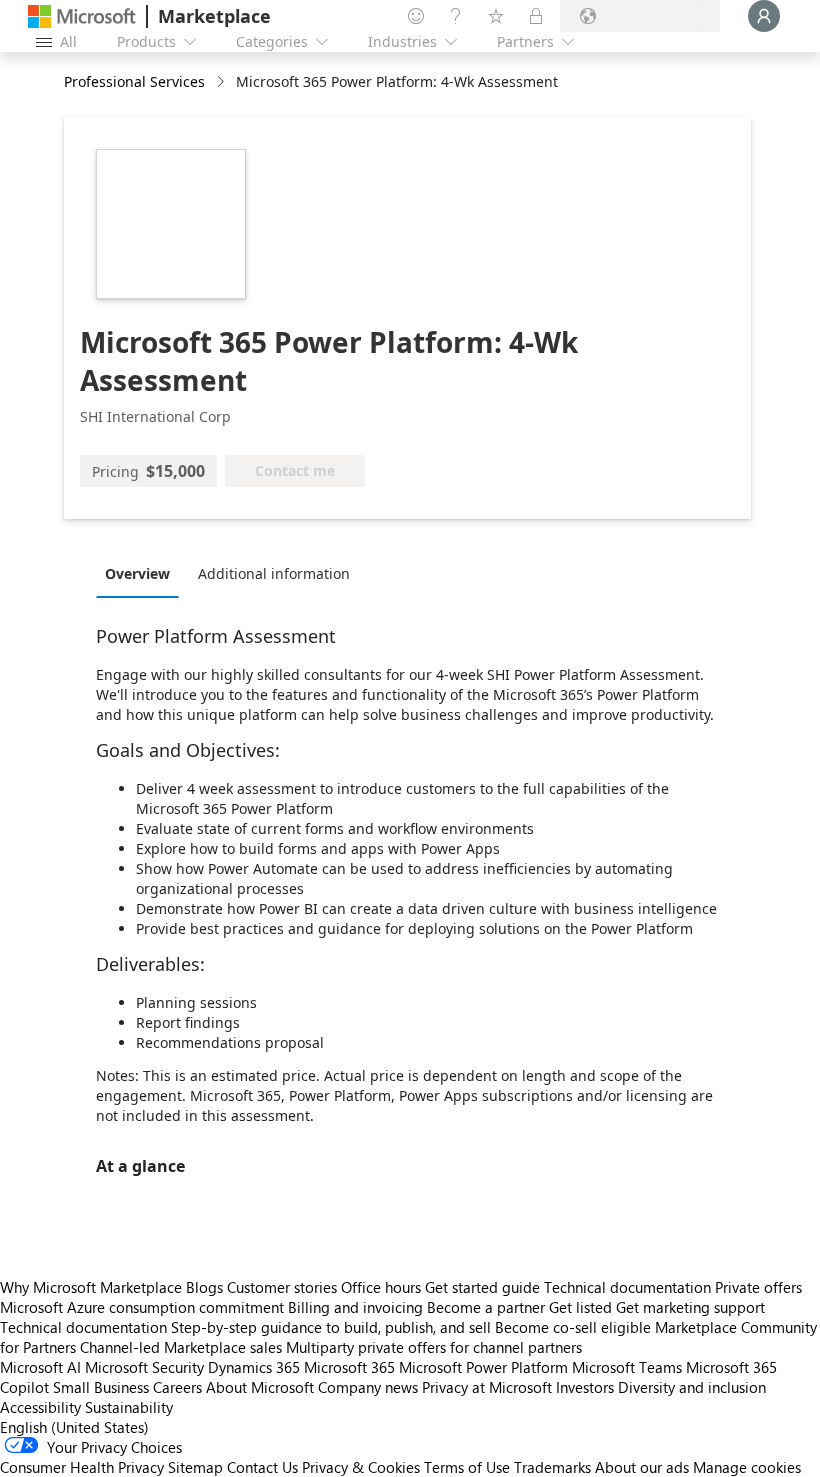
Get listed (580, 1307)
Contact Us (262, 1467)
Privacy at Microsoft (487, 1387)
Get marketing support (690, 1307)
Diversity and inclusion (692, 1387)
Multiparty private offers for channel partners (434, 1347)
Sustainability (129, 1407)
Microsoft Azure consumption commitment (144, 1307)
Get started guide (482, 1287)
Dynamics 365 (254, 1367)
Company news (368, 1387)
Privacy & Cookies (361, 1467)
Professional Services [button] (134, 81)
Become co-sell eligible (573, 1327)
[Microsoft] (82, 16)
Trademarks (552, 1467)
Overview (137, 573)
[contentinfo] (222, 82)
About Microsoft (260, 1387)
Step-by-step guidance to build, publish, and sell (331, 1327)
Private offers (758, 1287)
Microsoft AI (40, 1367)
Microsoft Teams (627, 1367)
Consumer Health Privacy (82, 1467)
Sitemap (195, 1467)
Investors (585, 1387)
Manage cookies (747, 1467)
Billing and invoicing (355, 1307)
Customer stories (282, 1287)
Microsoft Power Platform (483, 1367)
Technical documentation (627, 1287)
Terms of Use (467, 1467)
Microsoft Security (144, 1367)
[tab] (142, 573)
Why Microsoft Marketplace (91, 1287)
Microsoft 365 (349, 1367)
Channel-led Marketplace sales (181, 1347)
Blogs (204, 1287)
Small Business (101, 1387)
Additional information (274, 573)
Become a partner (486, 1307)
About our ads (642, 1467)
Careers (177, 1387)
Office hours (381, 1287)
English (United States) (74, 1427)
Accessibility (40, 1407)
